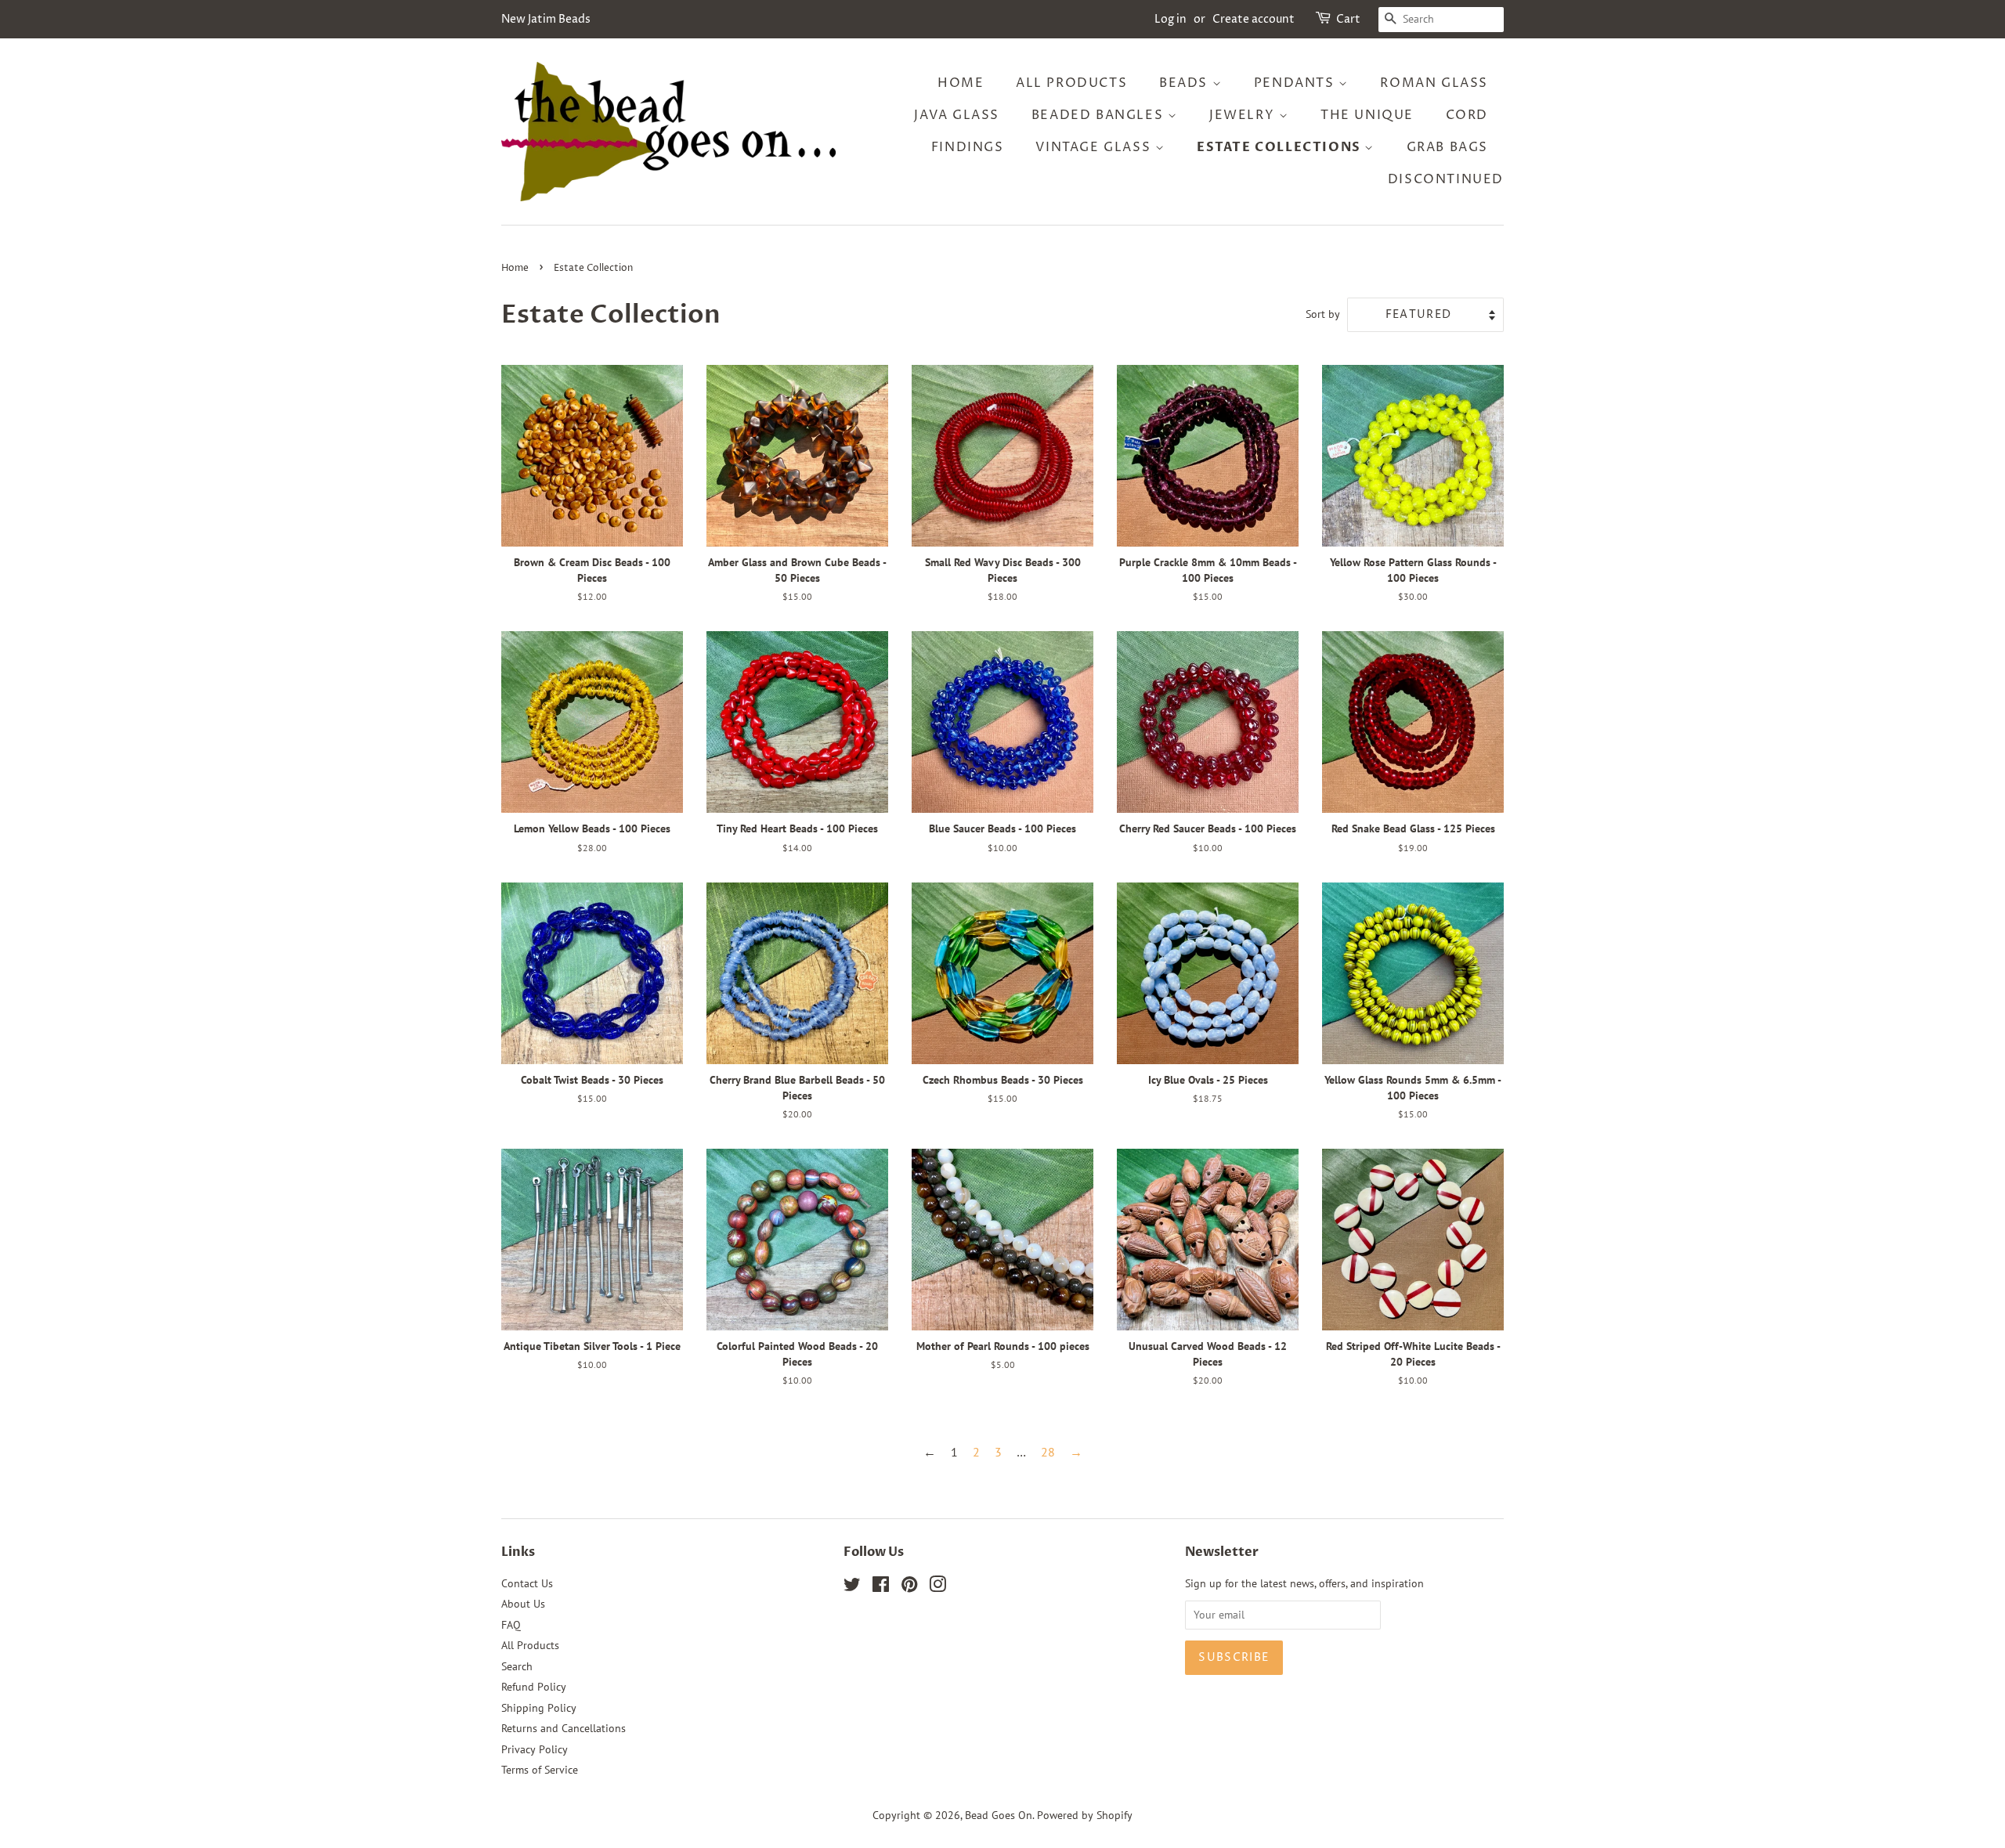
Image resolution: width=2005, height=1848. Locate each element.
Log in (1170, 19)
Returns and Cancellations (564, 1728)
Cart (1348, 19)
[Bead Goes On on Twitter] (852, 1587)
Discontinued (1446, 179)
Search (517, 1666)
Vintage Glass (1095, 147)
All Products (1071, 83)
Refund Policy (534, 1687)
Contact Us (527, 1583)
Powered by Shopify (1085, 1815)
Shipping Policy (539, 1708)
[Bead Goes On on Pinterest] (909, 1587)
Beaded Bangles (1100, 115)
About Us (523, 1604)
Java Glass (957, 115)
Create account (1254, 19)
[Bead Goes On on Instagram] (937, 1587)
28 (1048, 1452)
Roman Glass (1434, 83)
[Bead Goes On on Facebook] (881, 1587)
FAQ (511, 1625)
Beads (1186, 83)
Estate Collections (1281, 147)
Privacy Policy (535, 1749)
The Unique (1367, 115)
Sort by (1323, 314)
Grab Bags (1447, 147)
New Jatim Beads (546, 19)
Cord (1467, 115)
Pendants (1296, 83)
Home (961, 83)
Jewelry (1244, 115)
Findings (968, 147)
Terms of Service (540, 1770)
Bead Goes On (999, 1815)
